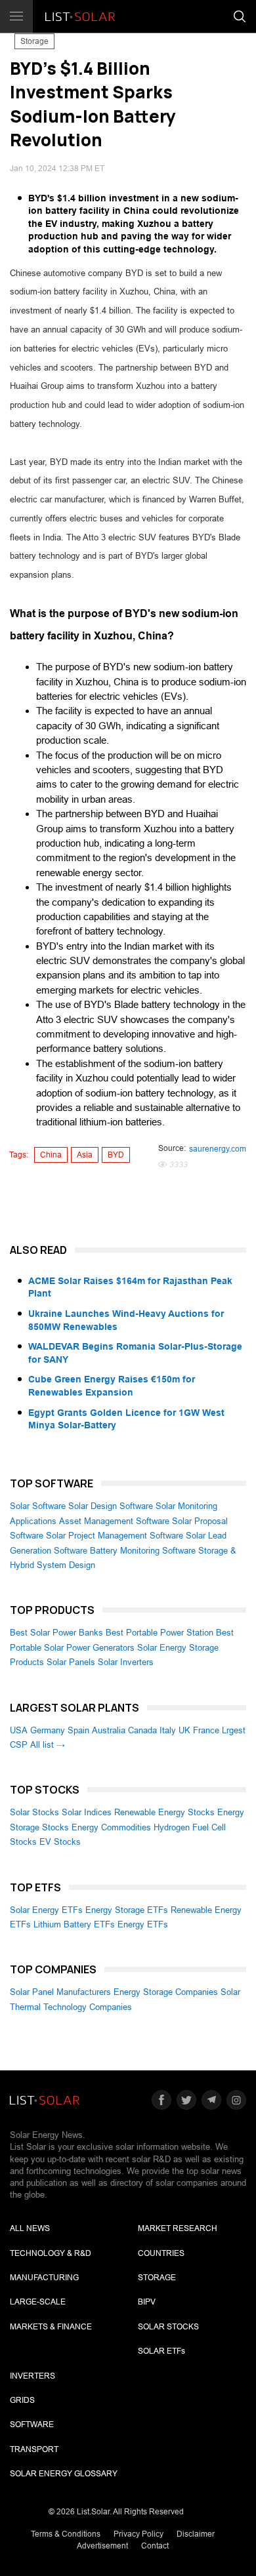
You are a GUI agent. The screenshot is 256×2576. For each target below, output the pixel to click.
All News (30, 2228)
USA (19, 1730)
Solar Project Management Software (115, 1536)
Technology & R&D (51, 2253)
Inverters (32, 2376)
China (51, 1155)
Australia (109, 1730)
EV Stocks (60, 1842)
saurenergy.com (218, 1149)
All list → (48, 1745)
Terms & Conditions (66, 2534)
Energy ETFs (143, 1924)
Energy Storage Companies (166, 1992)
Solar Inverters (126, 1662)
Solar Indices (87, 1812)
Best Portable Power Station (160, 1633)
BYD (116, 1155)
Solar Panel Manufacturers (60, 1992)
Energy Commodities (111, 1827)
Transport (34, 2449)
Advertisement (102, 2546)
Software (32, 2425)
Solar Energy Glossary (64, 2474)
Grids (22, 2400)
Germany (48, 1730)
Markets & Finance (51, 2327)
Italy (168, 1730)
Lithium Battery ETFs (74, 1924)
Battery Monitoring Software (143, 1551)
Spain (78, 1730)
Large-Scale (38, 2302)
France (206, 1730)
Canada (142, 1730)
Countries (161, 2253)
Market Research (178, 2228)
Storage (34, 41)
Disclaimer (196, 2534)
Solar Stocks (34, 1812)
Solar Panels (71, 1662)
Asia (85, 1155)
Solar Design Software (111, 1506)
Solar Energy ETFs (46, 1910)
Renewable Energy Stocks (164, 1812)
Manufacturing (44, 2278)
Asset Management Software (114, 1521)
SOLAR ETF (161, 2351)
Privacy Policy (139, 2534)
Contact (155, 2546)
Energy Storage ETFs (127, 1910)
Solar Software (38, 1506)
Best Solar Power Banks (56, 1633)
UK (184, 1730)
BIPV (147, 2302)
